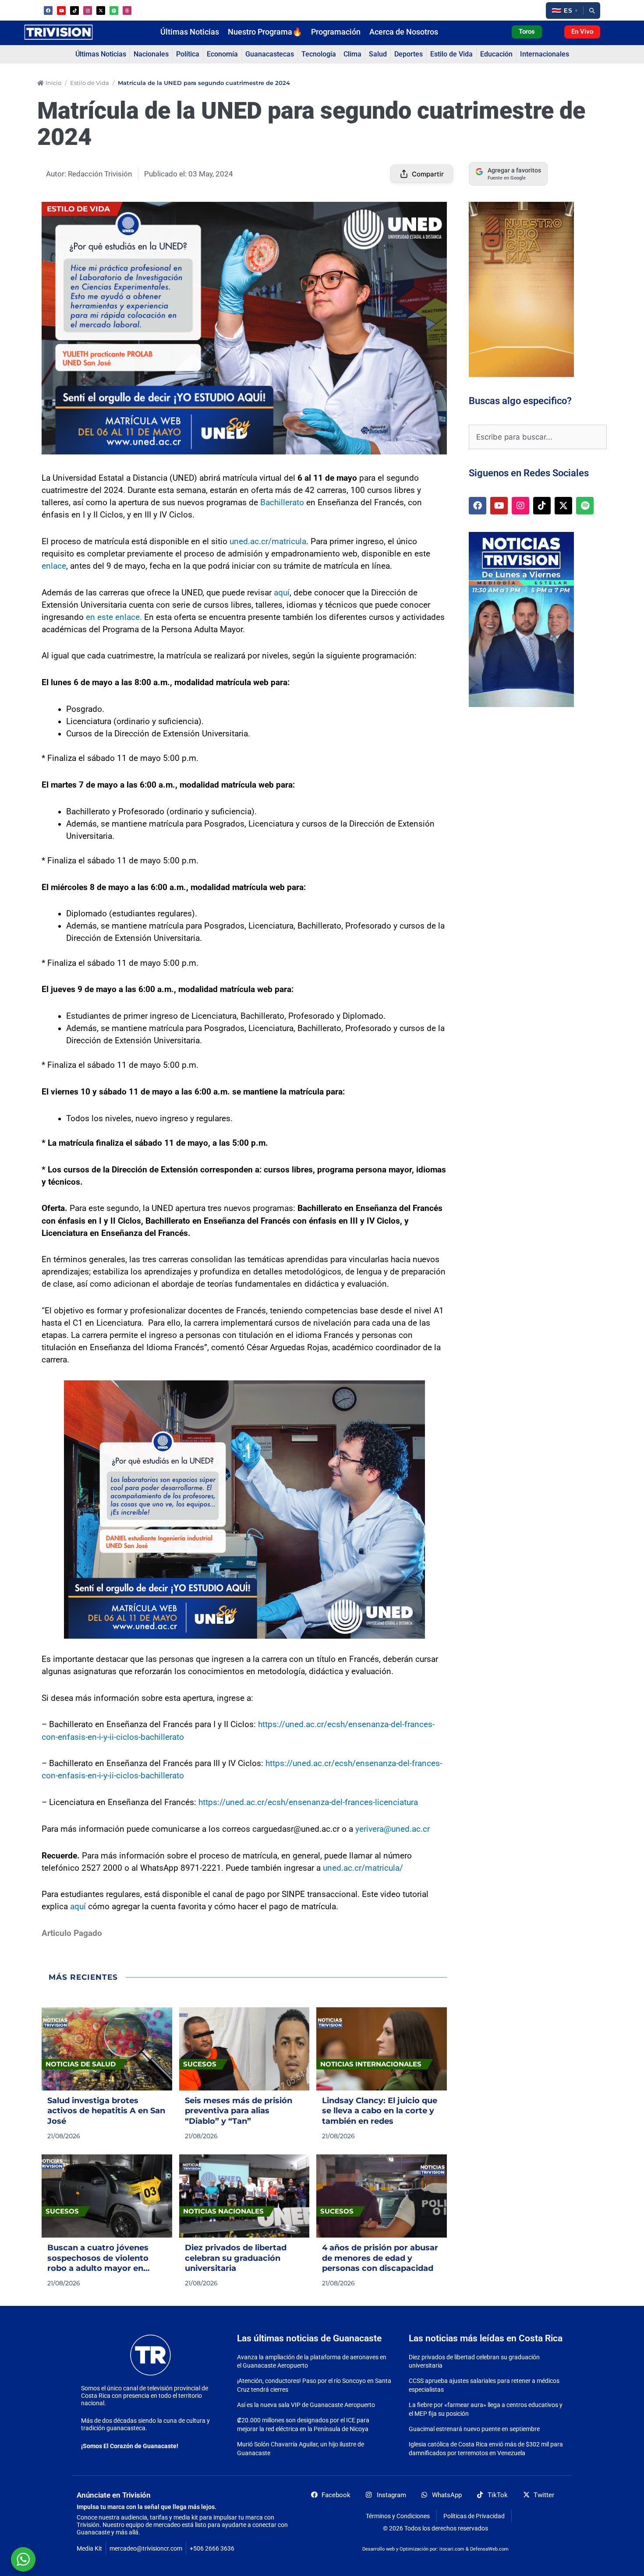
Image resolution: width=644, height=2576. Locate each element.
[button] (564, 11)
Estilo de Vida (90, 83)
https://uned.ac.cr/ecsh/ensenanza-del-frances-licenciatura (308, 1802)
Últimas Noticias (190, 32)
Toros (527, 32)
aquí (282, 593)
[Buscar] (592, 11)
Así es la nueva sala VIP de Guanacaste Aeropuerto (306, 2405)
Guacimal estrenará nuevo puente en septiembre (474, 2429)
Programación (336, 32)
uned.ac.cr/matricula (268, 542)
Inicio (53, 83)
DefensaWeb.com (489, 2549)
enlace (54, 566)
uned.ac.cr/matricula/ (363, 1868)
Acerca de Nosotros (404, 32)
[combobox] (538, 437)
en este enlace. (114, 617)
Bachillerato (282, 503)
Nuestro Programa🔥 (265, 32)
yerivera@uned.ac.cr (393, 1829)
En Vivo (582, 32)
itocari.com (452, 2549)
